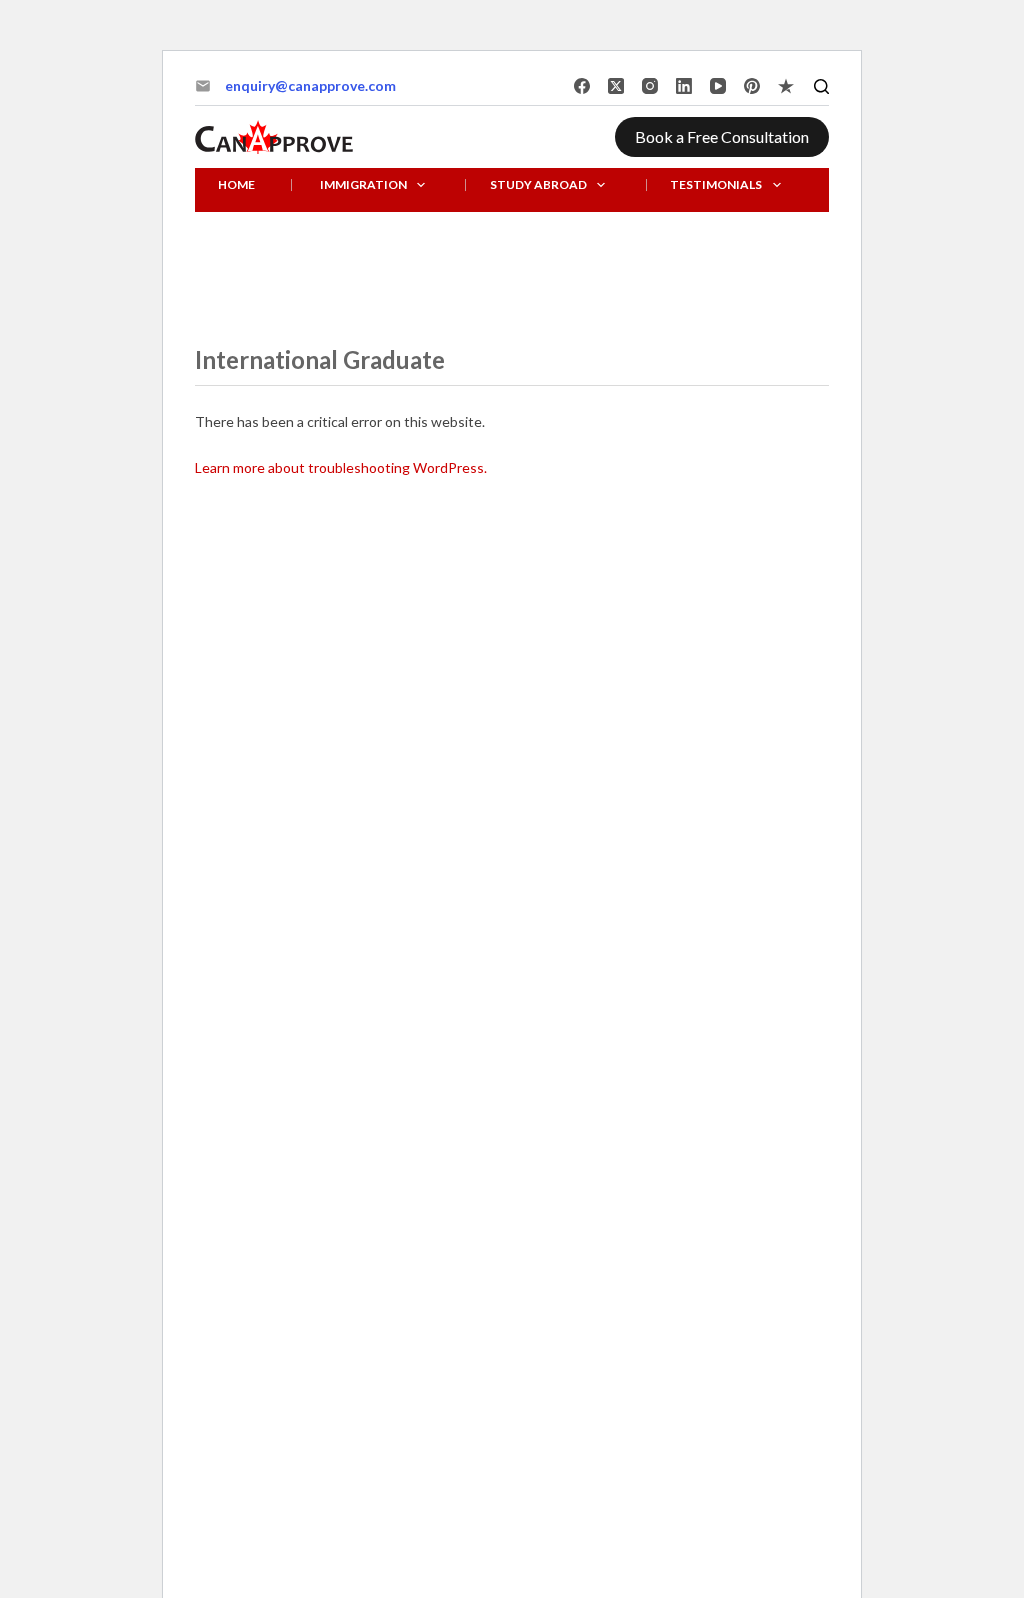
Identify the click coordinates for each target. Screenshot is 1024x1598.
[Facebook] (582, 86)
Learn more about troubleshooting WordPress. (341, 467)
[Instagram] (650, 86)
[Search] (821, 86)
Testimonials (716, 184)
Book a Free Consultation (722, 136)
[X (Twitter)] (616, 86)
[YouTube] (718, 86)
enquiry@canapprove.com (310, 85)
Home (236, 184)
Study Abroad (538, 184)
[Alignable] (786, 86)
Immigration (363, 184)
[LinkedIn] (684, 86)
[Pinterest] (752, 86)
